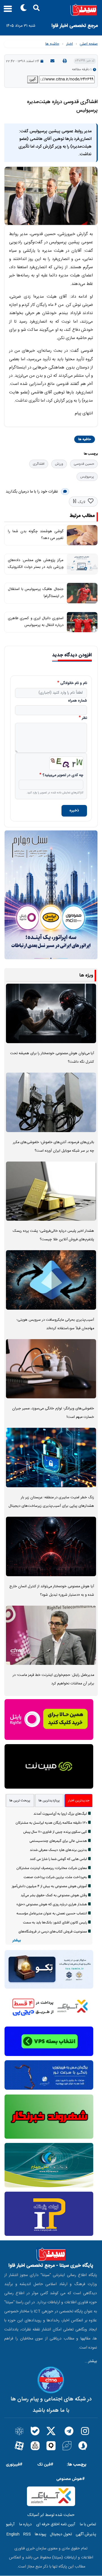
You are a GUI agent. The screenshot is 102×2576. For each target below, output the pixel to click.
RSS (27, 2534)
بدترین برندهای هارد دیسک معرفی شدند (58, 1850)
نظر (84, 718)
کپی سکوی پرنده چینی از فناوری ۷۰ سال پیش (55, 1832)
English (13, 2534)
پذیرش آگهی (86, 2534)
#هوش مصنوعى (71, 2479)
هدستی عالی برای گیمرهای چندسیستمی (58, 1841)
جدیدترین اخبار (79, 1801)
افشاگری (39, 464)
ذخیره (74, 811)
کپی (33, 79)
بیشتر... (91, 2361)
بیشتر (17, 1941)
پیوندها (41, 2534)
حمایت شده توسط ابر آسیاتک (51, 2515)
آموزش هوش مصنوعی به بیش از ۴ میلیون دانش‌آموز (49, 1886)
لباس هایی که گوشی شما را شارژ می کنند (58, 1859)
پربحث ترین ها (20, 1801)
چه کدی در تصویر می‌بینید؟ (63, 775)
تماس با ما (88, 2524)
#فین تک (45, 2465)
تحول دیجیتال (61, 2534)
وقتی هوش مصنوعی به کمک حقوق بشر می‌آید (54, 1895)
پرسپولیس (87, 477)
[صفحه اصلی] (51, 10)
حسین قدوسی (84, 464)
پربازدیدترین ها (49, 1801)
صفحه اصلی (89, 44)
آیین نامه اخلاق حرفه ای (56, 2524)
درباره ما (25, 2524)
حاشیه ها (52, 44)
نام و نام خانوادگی (74, 683)
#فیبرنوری (14, 2465)
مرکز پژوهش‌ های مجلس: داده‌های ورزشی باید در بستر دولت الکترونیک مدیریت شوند (36, 567)
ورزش (59, 464)
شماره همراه (77, 701)
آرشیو (10, 2524)
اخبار (69, 44)
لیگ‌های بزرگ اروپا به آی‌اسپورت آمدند (60, 1814)
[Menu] (6, 11)
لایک (81, 502)
